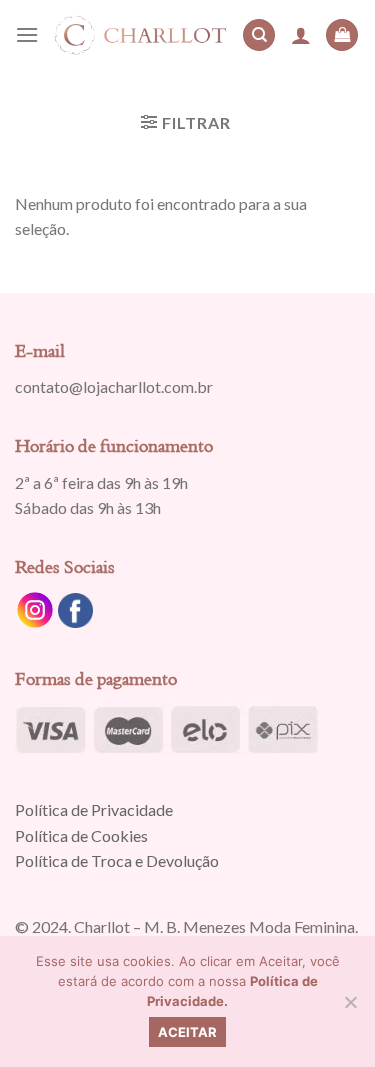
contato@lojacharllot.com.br (114, 386)
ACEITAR (187, 1032)
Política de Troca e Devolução (117, 860)
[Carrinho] (342, 35)
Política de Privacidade (94, 809)
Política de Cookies (81, 835)
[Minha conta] (301, 35)
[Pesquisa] (259, 35)
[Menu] (27, 34)
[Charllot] (140, 35)
